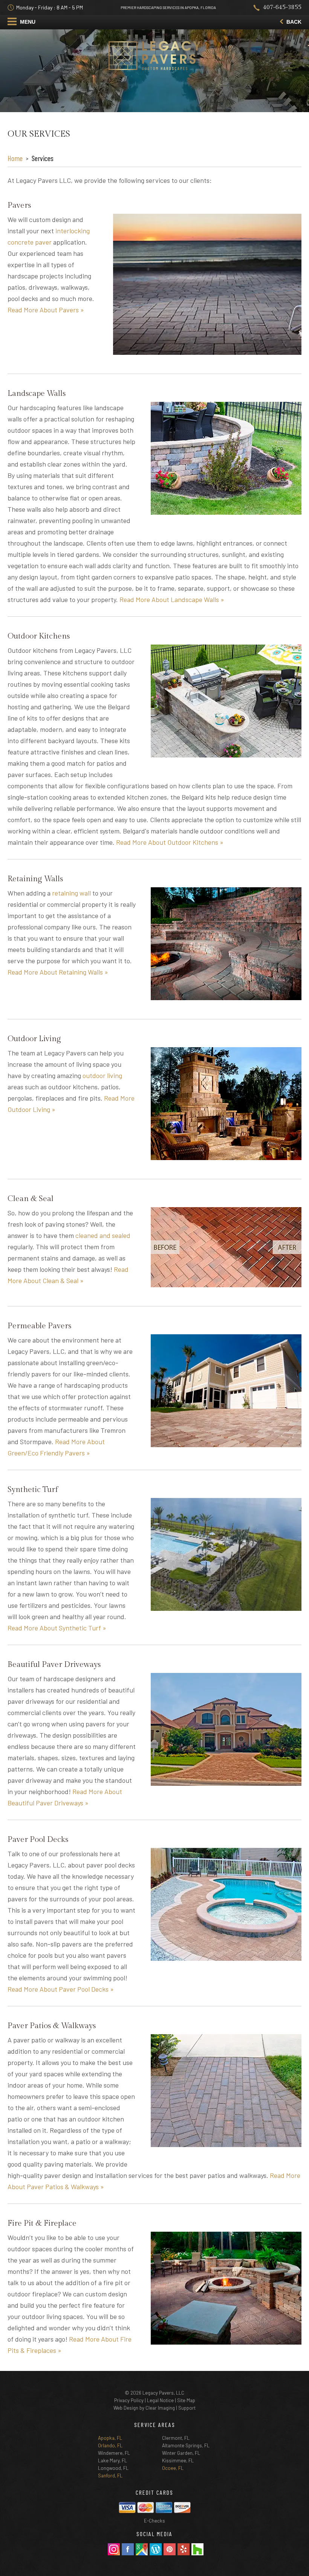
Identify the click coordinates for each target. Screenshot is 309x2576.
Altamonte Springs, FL (186, 2445)
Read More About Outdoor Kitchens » (170, 842)
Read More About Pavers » (46, 310)
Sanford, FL (110, 2476)
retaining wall (71, 893)
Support (187, 2408)
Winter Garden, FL (181, 2453)
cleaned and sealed (103, 1235)
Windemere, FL (114, 2453)
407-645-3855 (282, 7)
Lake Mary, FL (112, 2460)
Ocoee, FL (173, 2468)
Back (293, 22)
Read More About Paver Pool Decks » (61, 1989)
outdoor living (102, 1075)
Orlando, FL (110, 2445)
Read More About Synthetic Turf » (57, 1628)
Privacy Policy (129, 2400)
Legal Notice (160, 2400)
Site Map (186, 2400)
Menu (27, 22)
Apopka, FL (110, 2438)
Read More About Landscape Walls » (172, 599)
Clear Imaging (160, 2408)
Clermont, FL (176, 2438)
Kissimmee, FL (178, 2460)
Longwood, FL (113, 2468)
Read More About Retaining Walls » (58, 972)
